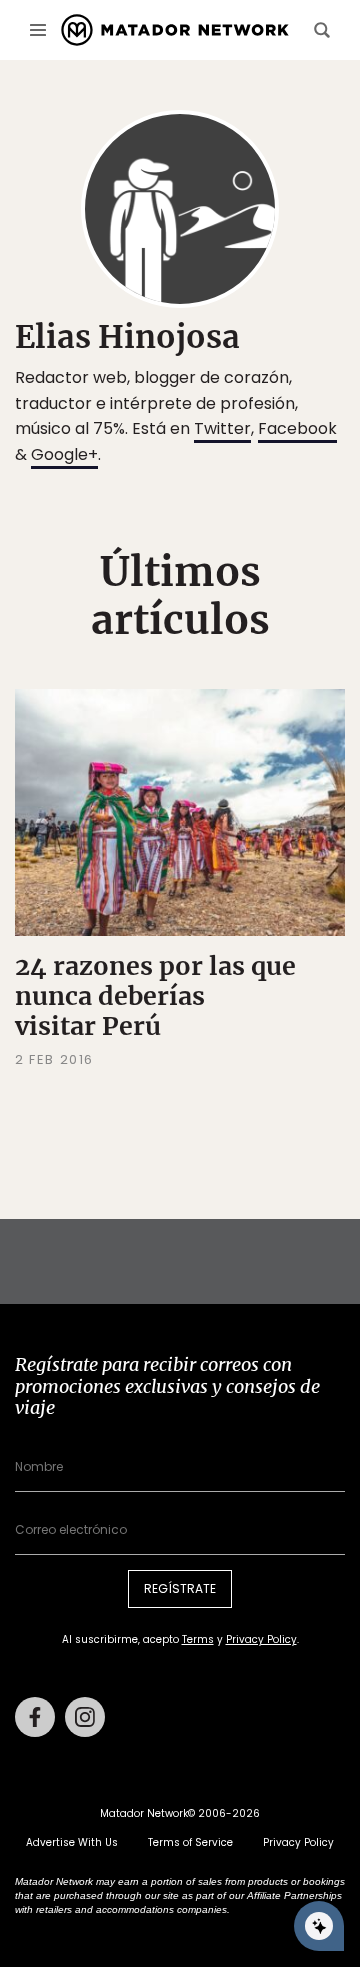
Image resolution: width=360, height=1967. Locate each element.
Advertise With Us (72, 1842)
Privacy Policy (261, 1639)
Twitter (222, 428)
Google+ (64, 454)
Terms (198, 1639)
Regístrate (180, 1588)
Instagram (85, 1717)
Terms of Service (190, 1842)
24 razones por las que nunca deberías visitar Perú (155, 996)
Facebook (297, 428)
